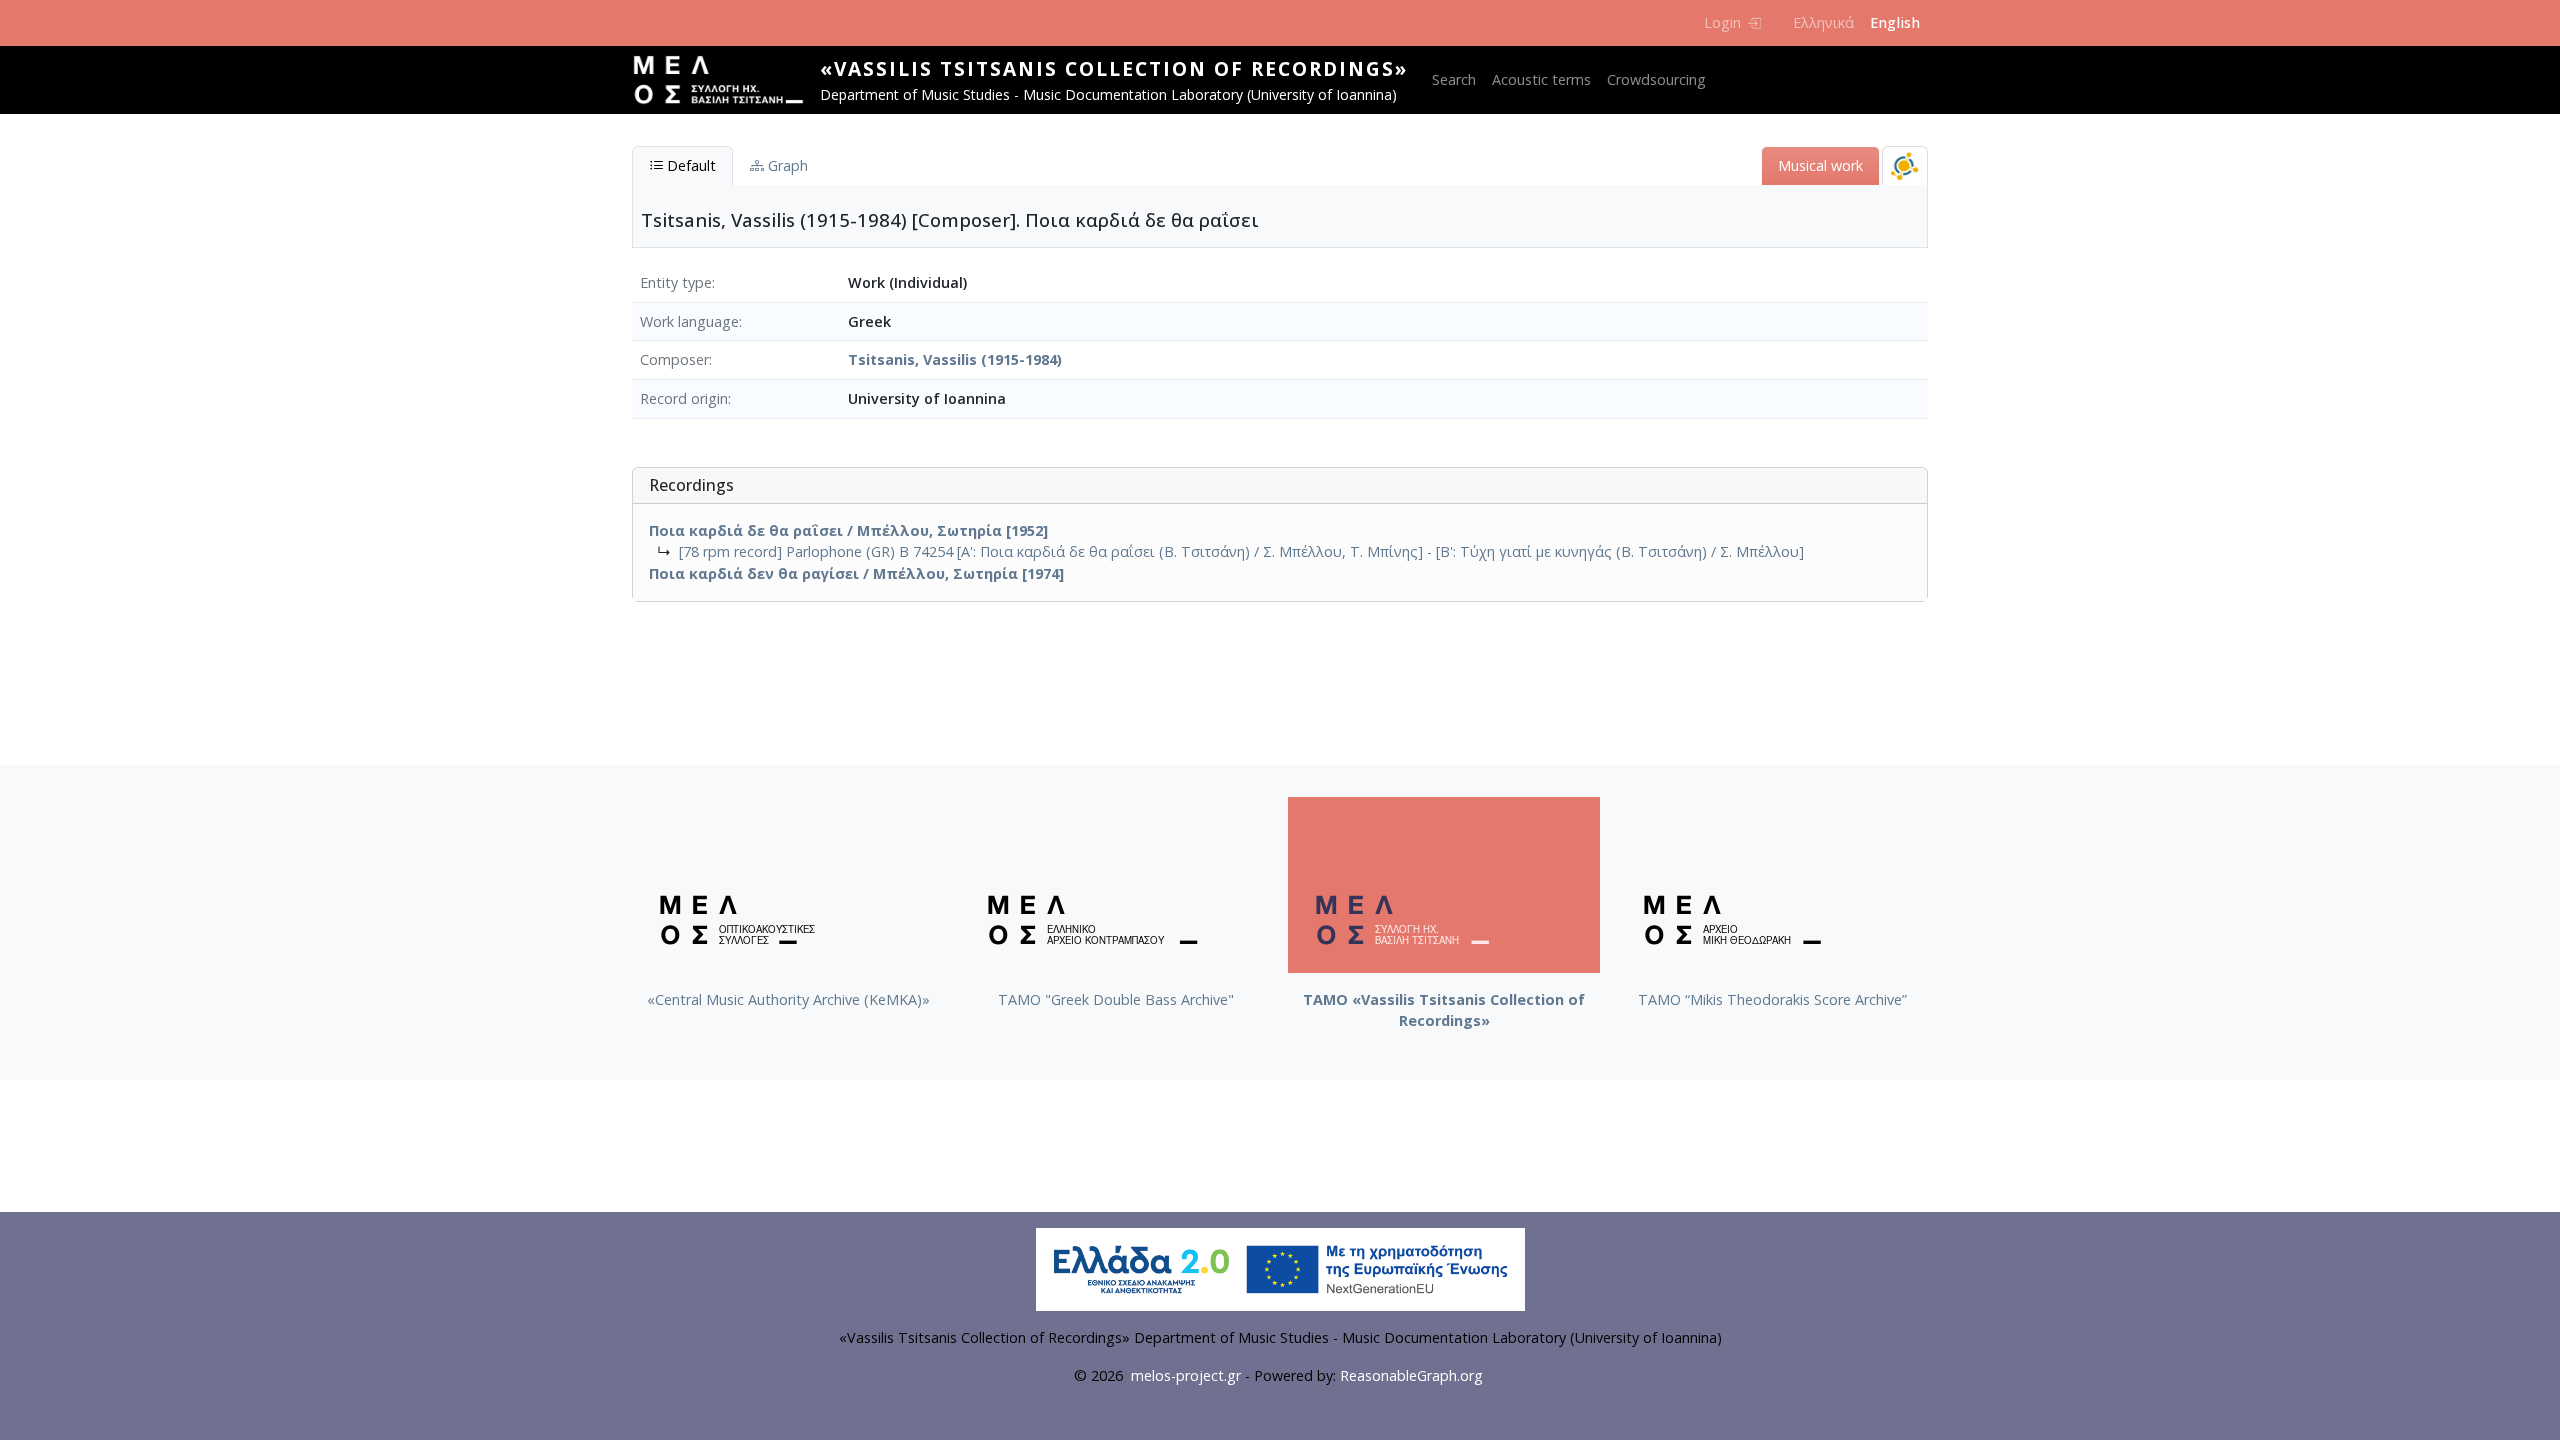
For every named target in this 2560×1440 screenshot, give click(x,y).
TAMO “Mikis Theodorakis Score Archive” (1772, 999)
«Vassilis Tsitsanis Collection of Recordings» (1114, 68)
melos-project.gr (1186, 1375)
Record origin (684, 398)
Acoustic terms (1541, 79)
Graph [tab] (786, 165)
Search (1454, 79)
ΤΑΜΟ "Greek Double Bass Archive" (1116, 999)
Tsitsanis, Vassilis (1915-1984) (955, 359)
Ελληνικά (1823, 22)
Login (1722, 22)
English (1895, 22)
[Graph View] (1905, 165)
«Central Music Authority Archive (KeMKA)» (788, 999)
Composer (674, 359)
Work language (689, 321)
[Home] (726, 80)
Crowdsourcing (1656, 79)
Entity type (676, 282)
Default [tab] (689, 165)
